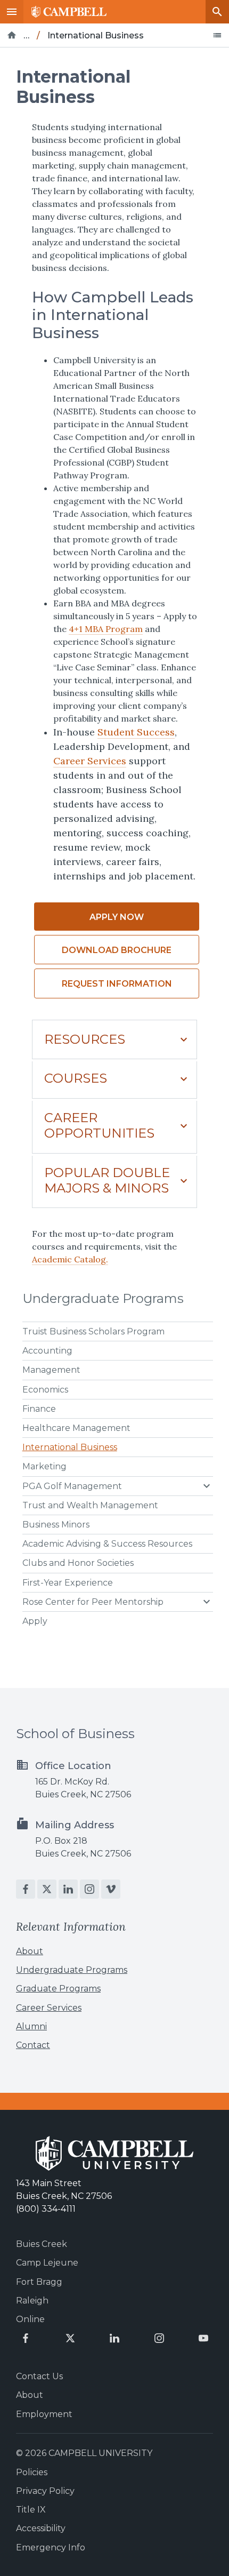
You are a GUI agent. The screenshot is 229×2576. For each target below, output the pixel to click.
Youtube (203, 2338)
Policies (32, 2472)
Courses (76, 1078)
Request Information (117, 984)
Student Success (136, 732)
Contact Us (39, 2376)
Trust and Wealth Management (90, 1505)
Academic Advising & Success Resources (107, 1544)
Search (217, 12)
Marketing (44, 1466)
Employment (44, 2414)
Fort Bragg (39, 2282)
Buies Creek (42, 2244)
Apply (35, 1621)
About (30, 1951)
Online (30, 2319)
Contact (33, 2045)
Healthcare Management (76, 1428)
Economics (45, 1390)
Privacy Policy (45, 2491)
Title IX (31, 2510)
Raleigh (32, 2301)
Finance (39, 1409)
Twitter (47, 1889)
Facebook (26, 1889)
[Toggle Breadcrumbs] (217, 35)
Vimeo (111, 1889)
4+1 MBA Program (106, 629)
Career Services (90, 761)
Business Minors (56, 1525)
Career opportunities (99, 1125)
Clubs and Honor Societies (78, 1563)
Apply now (117, 917)
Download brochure (117, 950)
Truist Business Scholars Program (93, 1331)
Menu (12, 12)
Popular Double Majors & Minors (107, 1180)
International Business (70, 1447)
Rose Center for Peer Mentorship (93, 1602)
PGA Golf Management (72, 1486)
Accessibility (41, 2528)
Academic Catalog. (70, 1259)
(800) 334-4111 (46, 2209)
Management (51, 1370)
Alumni (31, 2026)
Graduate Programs (58, 1989)
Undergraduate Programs (103, 1298)
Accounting (47, 1351)
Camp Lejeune (47, 2263)
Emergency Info (51, 2547)
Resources (85, 1039)
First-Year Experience (68, 1583)
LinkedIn (68, 1889)
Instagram (89, 1889)
